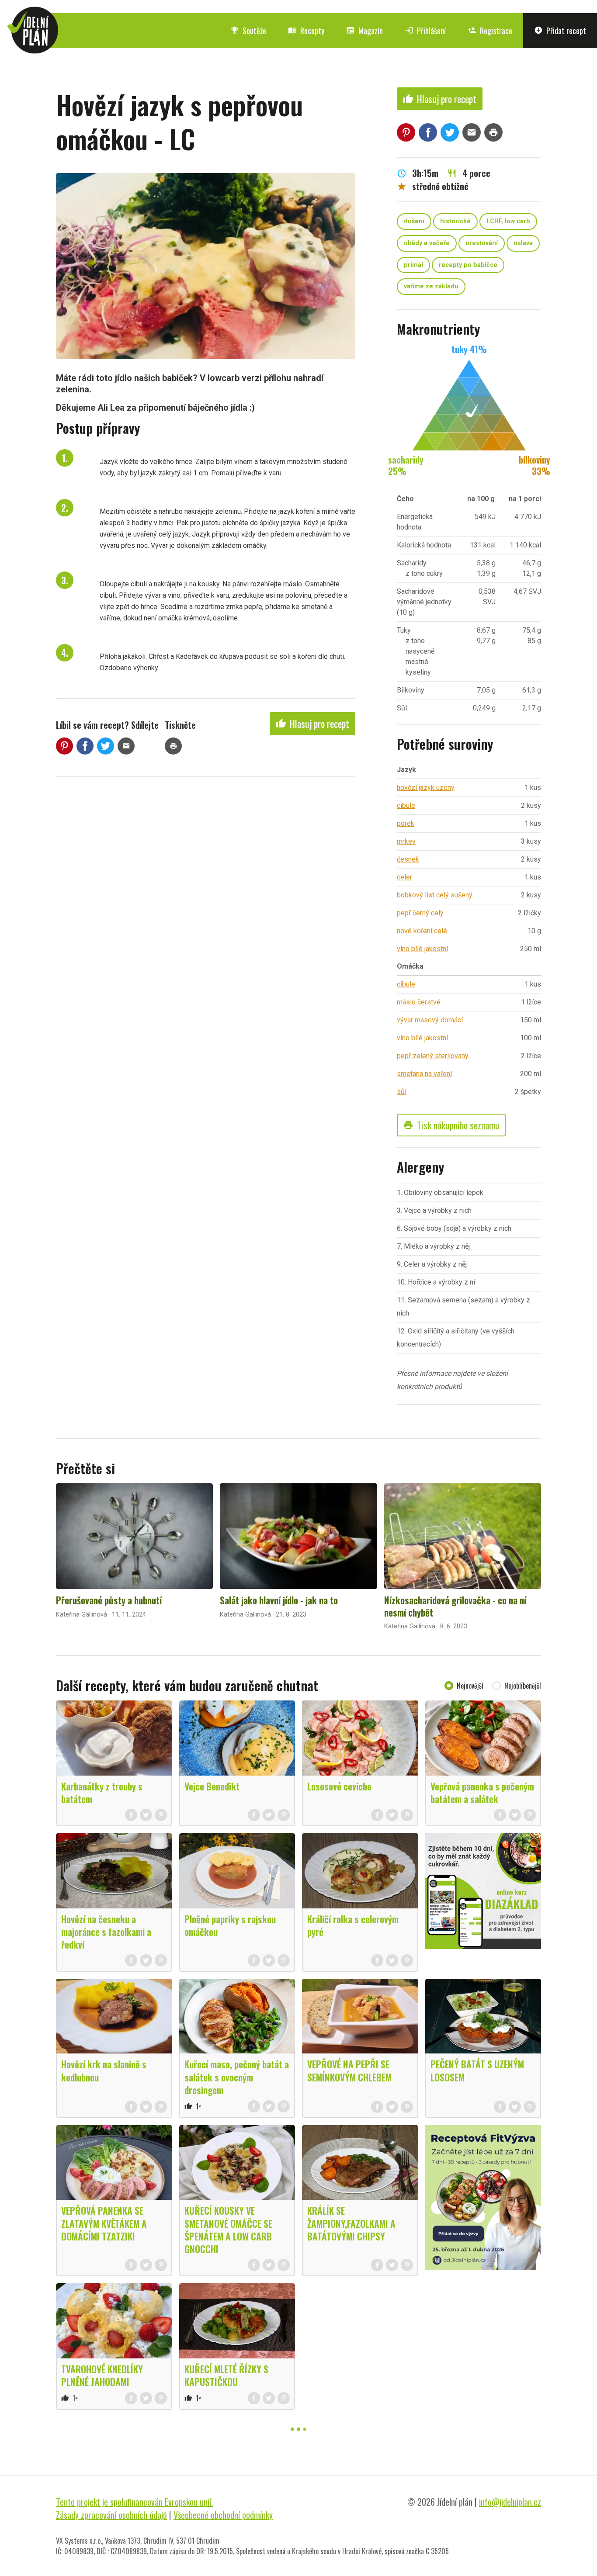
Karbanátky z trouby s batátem (102, 1792)
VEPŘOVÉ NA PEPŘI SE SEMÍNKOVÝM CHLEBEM (349, 2070)
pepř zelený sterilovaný (433, 1056)
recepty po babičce (468, 265)
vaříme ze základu (431, 286)
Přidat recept (560, 31)
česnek (408, 859)
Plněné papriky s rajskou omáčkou (230, 1925)
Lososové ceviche (339, 1786)
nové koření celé (422, 931)
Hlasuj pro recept (312, 724)
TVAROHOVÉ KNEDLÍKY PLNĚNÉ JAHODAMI (102, 2375)
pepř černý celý (420, 913)
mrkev (406, 841)
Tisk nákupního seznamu (451, 1125)
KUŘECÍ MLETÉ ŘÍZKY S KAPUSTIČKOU (226, 2375)
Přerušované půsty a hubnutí (109, 1600)
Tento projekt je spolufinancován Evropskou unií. (134, 2502)
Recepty (306, 31)
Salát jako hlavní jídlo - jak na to (279, 1600)
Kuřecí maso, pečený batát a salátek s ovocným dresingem (237, 2077)
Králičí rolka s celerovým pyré (353, 1925)
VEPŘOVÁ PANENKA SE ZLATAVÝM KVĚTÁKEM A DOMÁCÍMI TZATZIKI (104, 2223)
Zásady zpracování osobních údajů (111, 2515)
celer (404, 877)
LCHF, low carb (508, 221)
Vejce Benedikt (212, 1786)
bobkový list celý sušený (435, 895)
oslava (523, 243)
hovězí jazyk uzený (426, 788)
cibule (406, 805)
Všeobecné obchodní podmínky (223, 2515)
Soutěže (248, 31)
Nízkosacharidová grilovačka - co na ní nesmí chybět (455, 1606)
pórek (406, 823)
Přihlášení (425, 31)
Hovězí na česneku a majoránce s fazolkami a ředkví (106, 1932)
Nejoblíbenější (523, 1686)
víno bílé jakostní (422, 949)
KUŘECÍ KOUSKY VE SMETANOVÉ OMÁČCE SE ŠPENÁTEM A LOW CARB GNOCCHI (228, 2229)
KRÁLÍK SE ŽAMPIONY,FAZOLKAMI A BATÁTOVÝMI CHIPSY (351, 2223)
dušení (414, 221)
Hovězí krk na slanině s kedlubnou (104, 2070)
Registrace (490, 31)
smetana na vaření (424, 1074)
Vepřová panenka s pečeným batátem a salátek (482, 1792)
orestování (482, 243)
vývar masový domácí (430, 1020)
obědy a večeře (427, 243)
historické (455, 221)
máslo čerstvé (419, 1002)
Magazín (364, 31)
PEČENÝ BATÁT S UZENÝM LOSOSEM (477, 2070)
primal (413, 265)
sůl (402, 1092)
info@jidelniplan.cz (510, 2502)
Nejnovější (470, 1686)
